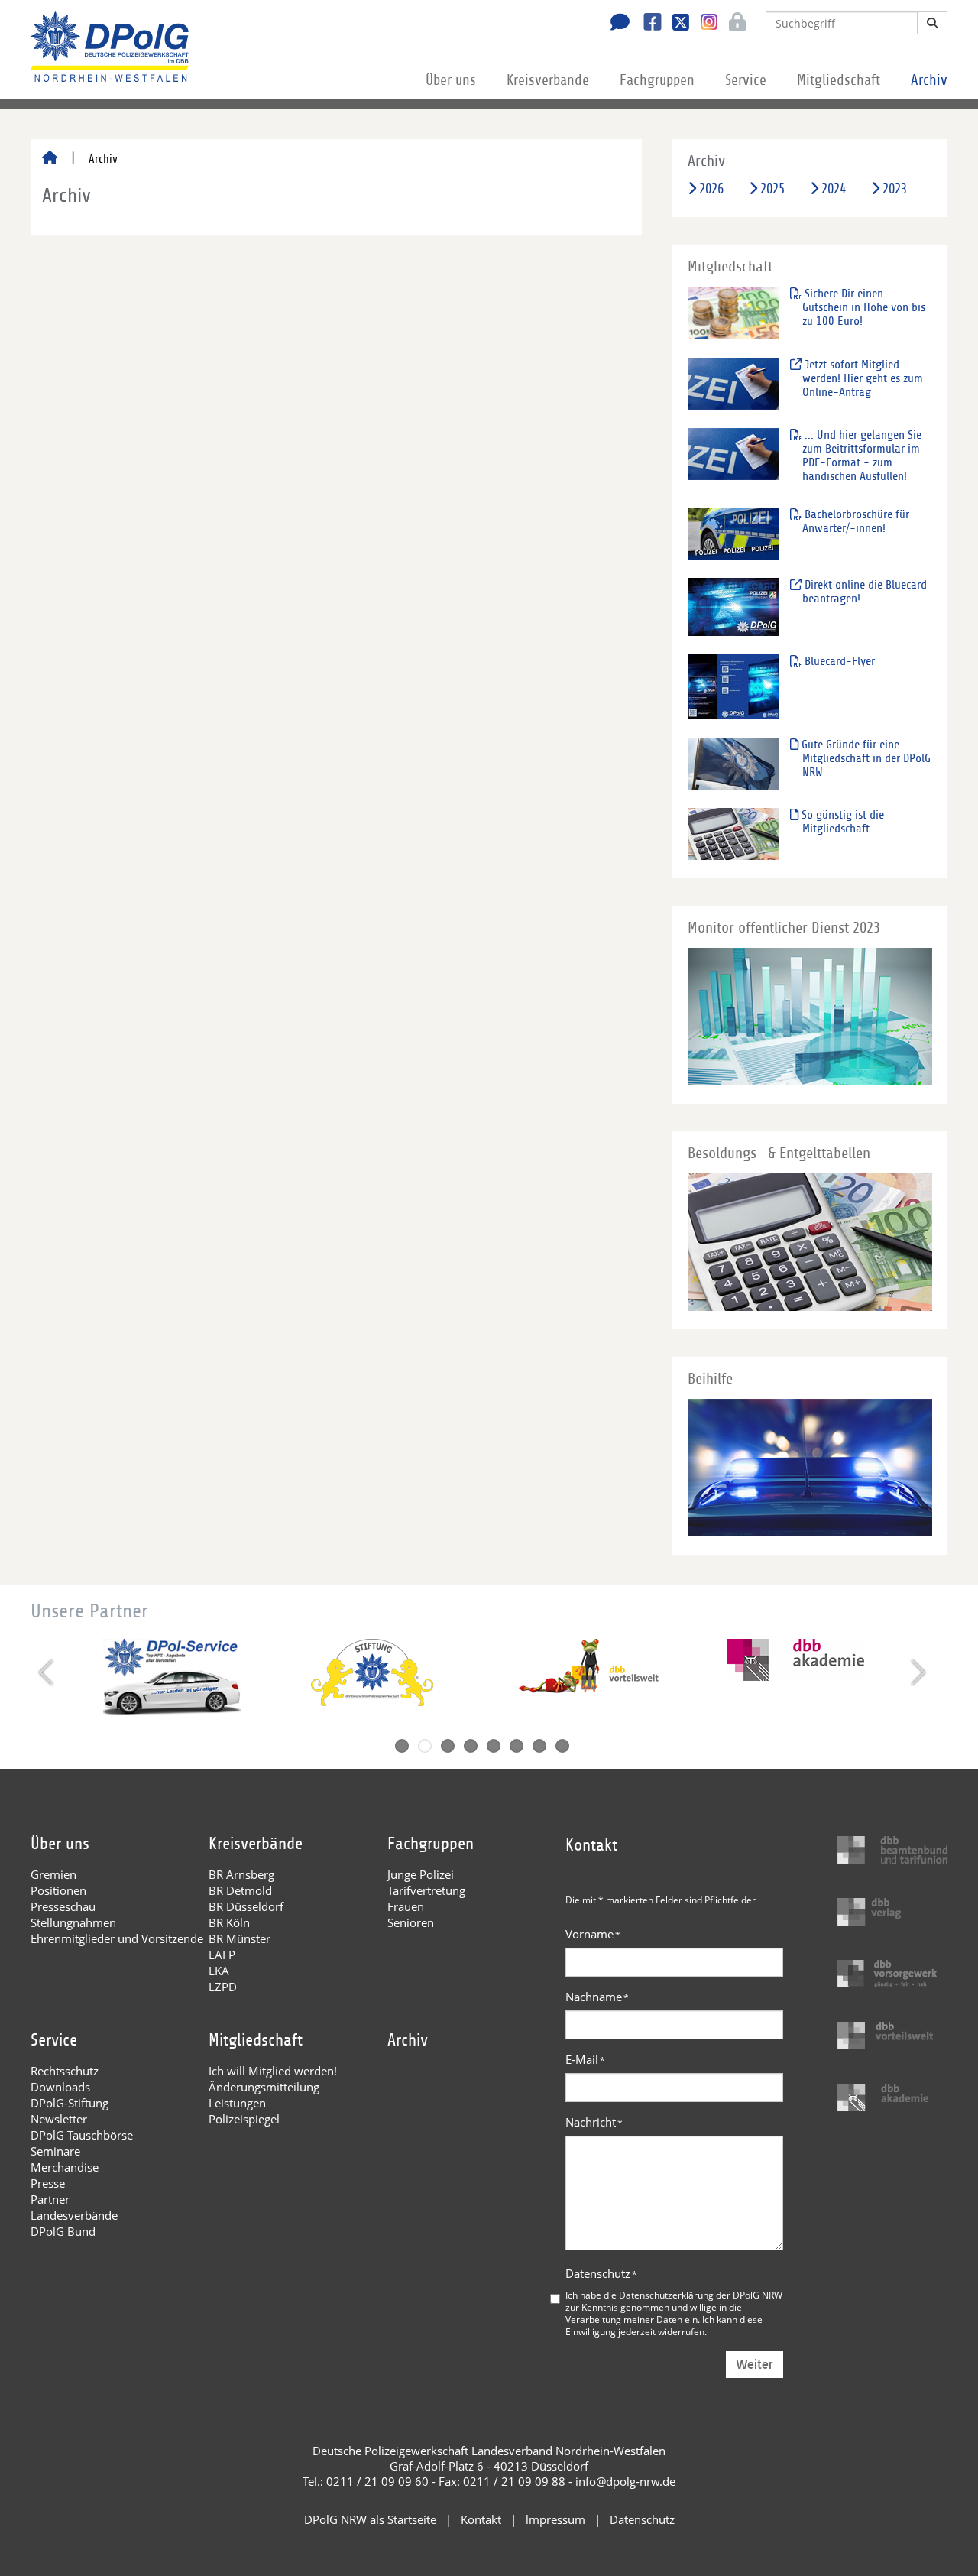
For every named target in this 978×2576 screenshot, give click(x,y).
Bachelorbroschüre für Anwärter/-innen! (855, 521)
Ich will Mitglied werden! (273, 2071)
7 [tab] (539, 1746)
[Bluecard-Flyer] (733, 686)
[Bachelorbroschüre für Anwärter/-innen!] (733, 533)
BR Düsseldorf (246, 1906)
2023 (895, 189)
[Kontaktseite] (616, 24)
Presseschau (63, 1906)
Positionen (58, 1890)
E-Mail (585, 2059)
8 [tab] (562, 1746)
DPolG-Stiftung (70, 2103)
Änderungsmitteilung (264, 2087)
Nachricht (594, 2122)
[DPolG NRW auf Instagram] (703, 22)
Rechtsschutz (65, 2071)
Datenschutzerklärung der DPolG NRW (701, 2295)
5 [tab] (494, 1746)
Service (746, 80)
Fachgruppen (657, 80)
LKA (219, 1971)
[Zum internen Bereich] (733, 24)
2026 (711, 189)
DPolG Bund (63, 2231)
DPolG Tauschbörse (82, 2135)
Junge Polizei (421, 1874)
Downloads (60, 2087)
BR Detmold (240, 1890)
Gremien (53, 1874)
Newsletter (59, 2119)
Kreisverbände (548, 80)
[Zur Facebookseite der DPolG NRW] (647, 24)
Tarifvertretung (426, 1890)
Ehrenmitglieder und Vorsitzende (117, 1938)
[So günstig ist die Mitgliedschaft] (733, 834)
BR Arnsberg (241, 1874)
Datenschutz (601, 2273)
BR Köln (229, 1922)
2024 (834, 189)
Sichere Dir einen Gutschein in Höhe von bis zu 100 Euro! (863, 307)
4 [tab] (471, 1746)
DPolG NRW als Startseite (370, 2519)
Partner (50, 2199)
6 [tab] (517, 1746)
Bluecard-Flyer (838, 661)
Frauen (406, 1906)
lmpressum (555, 2519)
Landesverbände (74, 2215)
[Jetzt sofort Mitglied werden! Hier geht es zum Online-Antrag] (733, 383)
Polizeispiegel (244, 2119)
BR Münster (240, 1938)
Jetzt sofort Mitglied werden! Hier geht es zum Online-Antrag (862, 378)
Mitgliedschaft (839, 80)
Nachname (597, 1997)
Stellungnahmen (73, 1922)
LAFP (222, 1955)
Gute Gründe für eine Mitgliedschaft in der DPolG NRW (865, 758)
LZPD (223, 1987)
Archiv (929, 80)
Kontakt (481, 2519)
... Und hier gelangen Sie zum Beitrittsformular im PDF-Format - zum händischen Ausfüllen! (861, 456)
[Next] (916, 1672)
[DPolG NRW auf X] (675, 24)
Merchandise (65, 2167)
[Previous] (48, 1672)
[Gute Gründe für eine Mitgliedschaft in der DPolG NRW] (733, 763)
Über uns (451, 80)
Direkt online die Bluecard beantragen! (864, 592)
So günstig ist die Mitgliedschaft (841, 822)
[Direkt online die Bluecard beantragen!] (733, 607)
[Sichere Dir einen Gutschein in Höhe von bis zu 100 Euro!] (733, 312)
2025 (772, 189)
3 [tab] (448, 1746)
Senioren (411, 1922)
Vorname (593, 1934)
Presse (48, 2183)
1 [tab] (402, 1746)
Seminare (55, 2151)
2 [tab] (425, 1746)
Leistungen (237, 2103)
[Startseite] (50, 159)
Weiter (755, 2365)
